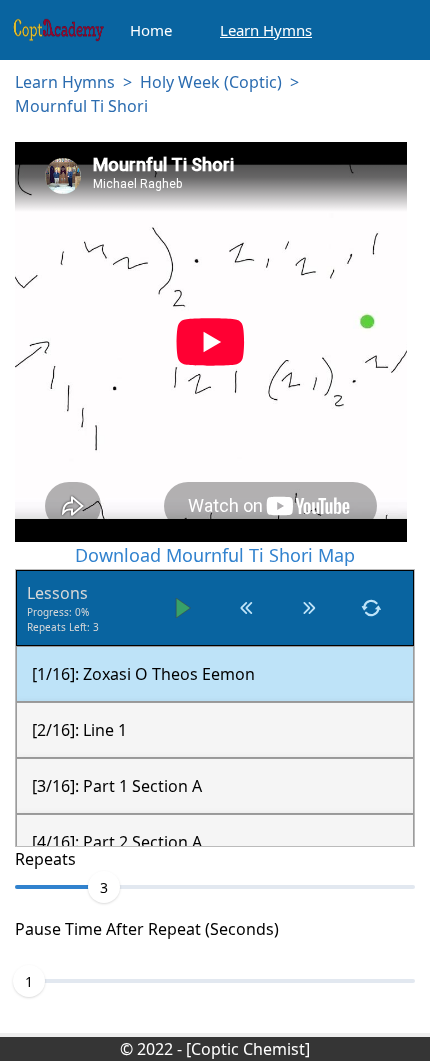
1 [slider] (29, 981)
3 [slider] (104, 887)
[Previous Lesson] (246, 608)
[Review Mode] (371, 608)
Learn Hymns (65, 82)
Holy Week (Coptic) (211, 82)
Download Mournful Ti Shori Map (215, 555)
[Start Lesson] (183, 608)
